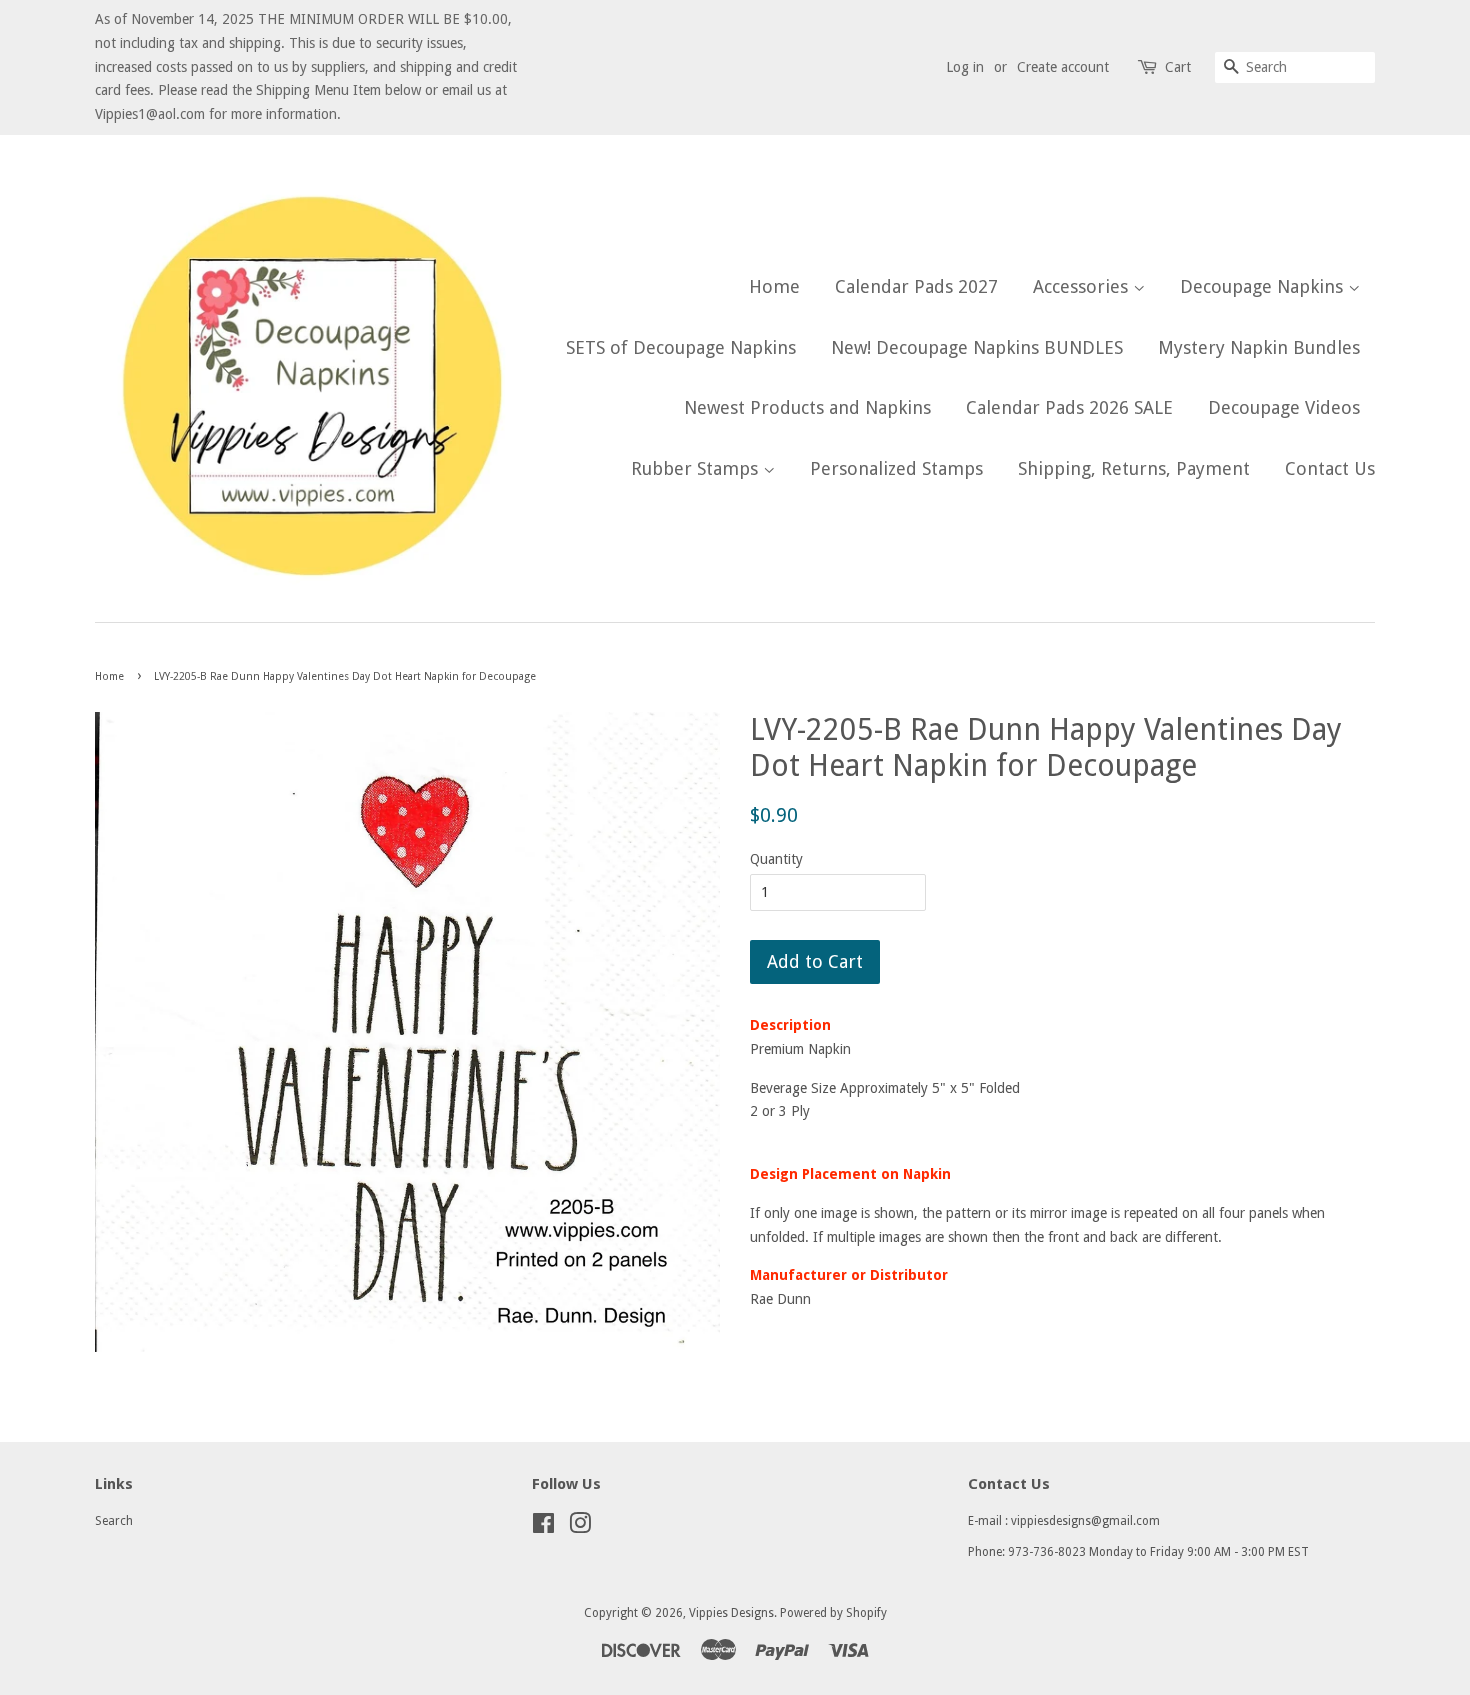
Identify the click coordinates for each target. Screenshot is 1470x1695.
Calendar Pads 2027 (916, 286)
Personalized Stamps (896, 468)
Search (114, 1521)
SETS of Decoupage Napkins (681, 347)
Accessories (1083, 286)
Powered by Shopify (833, 1613)
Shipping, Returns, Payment (1134, 468)
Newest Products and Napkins (807, 407)
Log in (965, 67)
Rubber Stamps (697, 468)
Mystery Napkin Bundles (1259, 347)
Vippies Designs (731, 1613)
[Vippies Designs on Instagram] (580, 1528)
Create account (1063, 67)
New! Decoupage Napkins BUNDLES (977, 347)
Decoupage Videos (1284, 407)
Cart (1178, 67)
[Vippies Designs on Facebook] (543, 1528)
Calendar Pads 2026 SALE (1069, 407)
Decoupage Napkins (1264, 286)
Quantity (776, 859)
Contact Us (1330, 468)
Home (774, 286)
